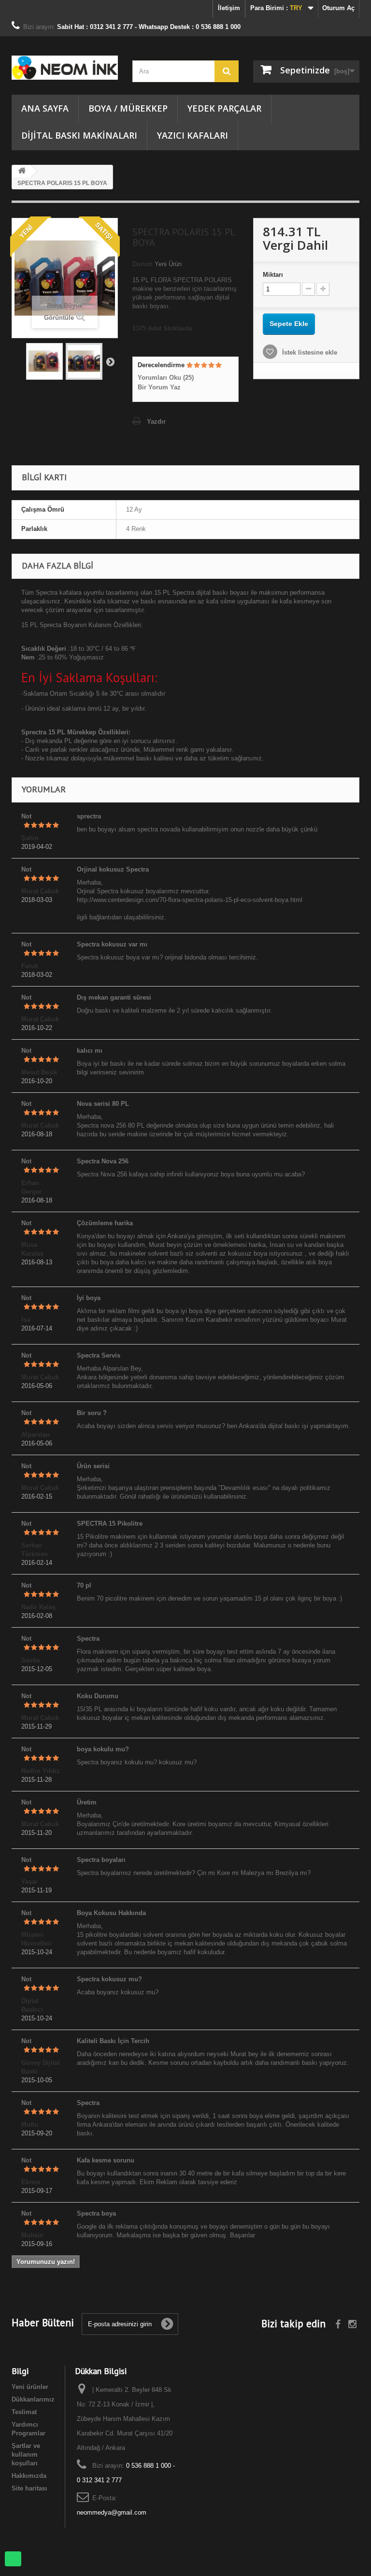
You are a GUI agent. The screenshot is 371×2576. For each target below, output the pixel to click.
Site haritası (29, 2488)
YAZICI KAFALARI (193, 135)
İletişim (229, 8)
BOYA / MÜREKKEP (128, 108)
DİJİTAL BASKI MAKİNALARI (79, 135)
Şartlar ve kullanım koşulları (26, 2454)
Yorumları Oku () (166, 378)
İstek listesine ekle (309, 352)
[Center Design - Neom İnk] (65, 68)
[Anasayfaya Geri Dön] (22, 171)
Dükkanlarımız (33, 2399)
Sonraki (110, 361)
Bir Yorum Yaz (159, 387)
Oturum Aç (338, 8)
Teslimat (24, 2412)
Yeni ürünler (30, 2387)
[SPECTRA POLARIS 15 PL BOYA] (44, 361)
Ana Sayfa (45, 108)
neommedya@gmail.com (112, 2512)
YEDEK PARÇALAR (224, 108)
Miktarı (273, 275)
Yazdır (156, 422)
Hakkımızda (29, 2476)
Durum (143, 264)
